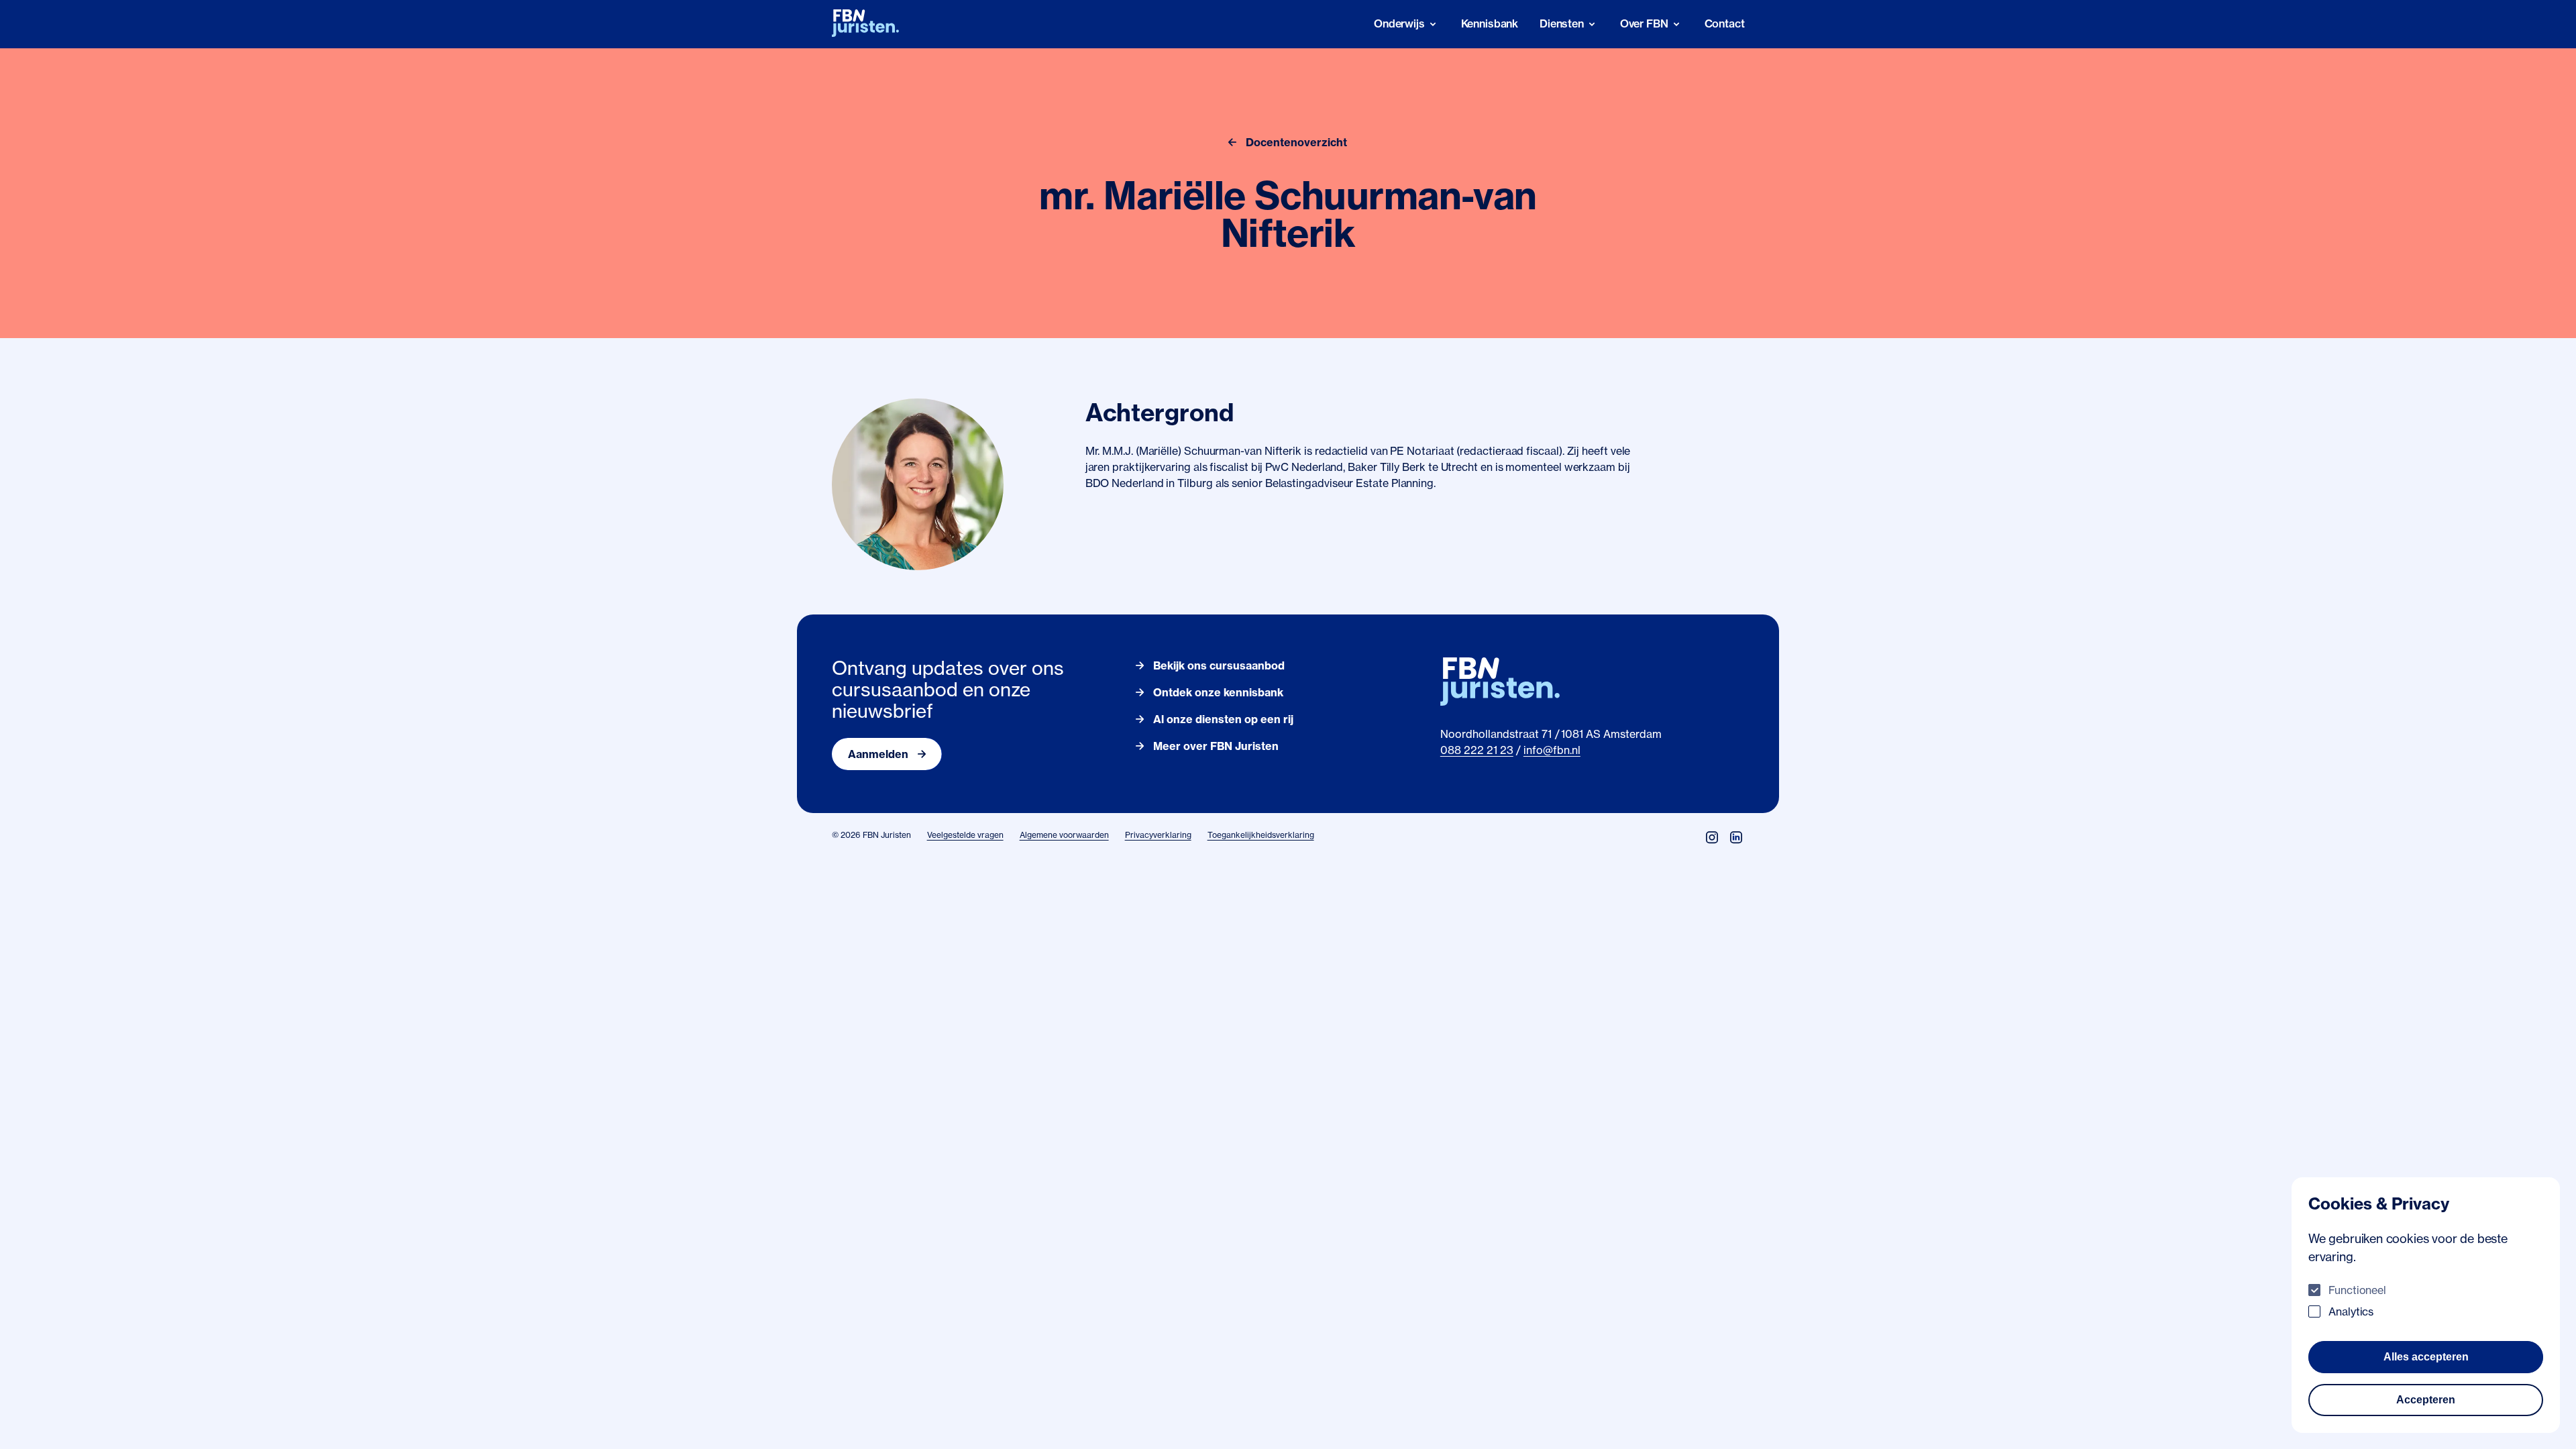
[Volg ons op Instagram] (1712, 837)
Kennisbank (1490, 23)
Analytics (2351, 1311)
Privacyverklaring (1158, 835)
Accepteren (2426, 1400)
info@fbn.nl (1552, 750)
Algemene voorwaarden (1064, 835)
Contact (1725, 23)
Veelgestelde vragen (965, 835)
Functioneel (2357, 1290)
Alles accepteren (2426, 1357)
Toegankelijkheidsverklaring (1261, 835)
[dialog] (2426, 1305)
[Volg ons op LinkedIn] (1736, 837)
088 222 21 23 (1477, 750)
